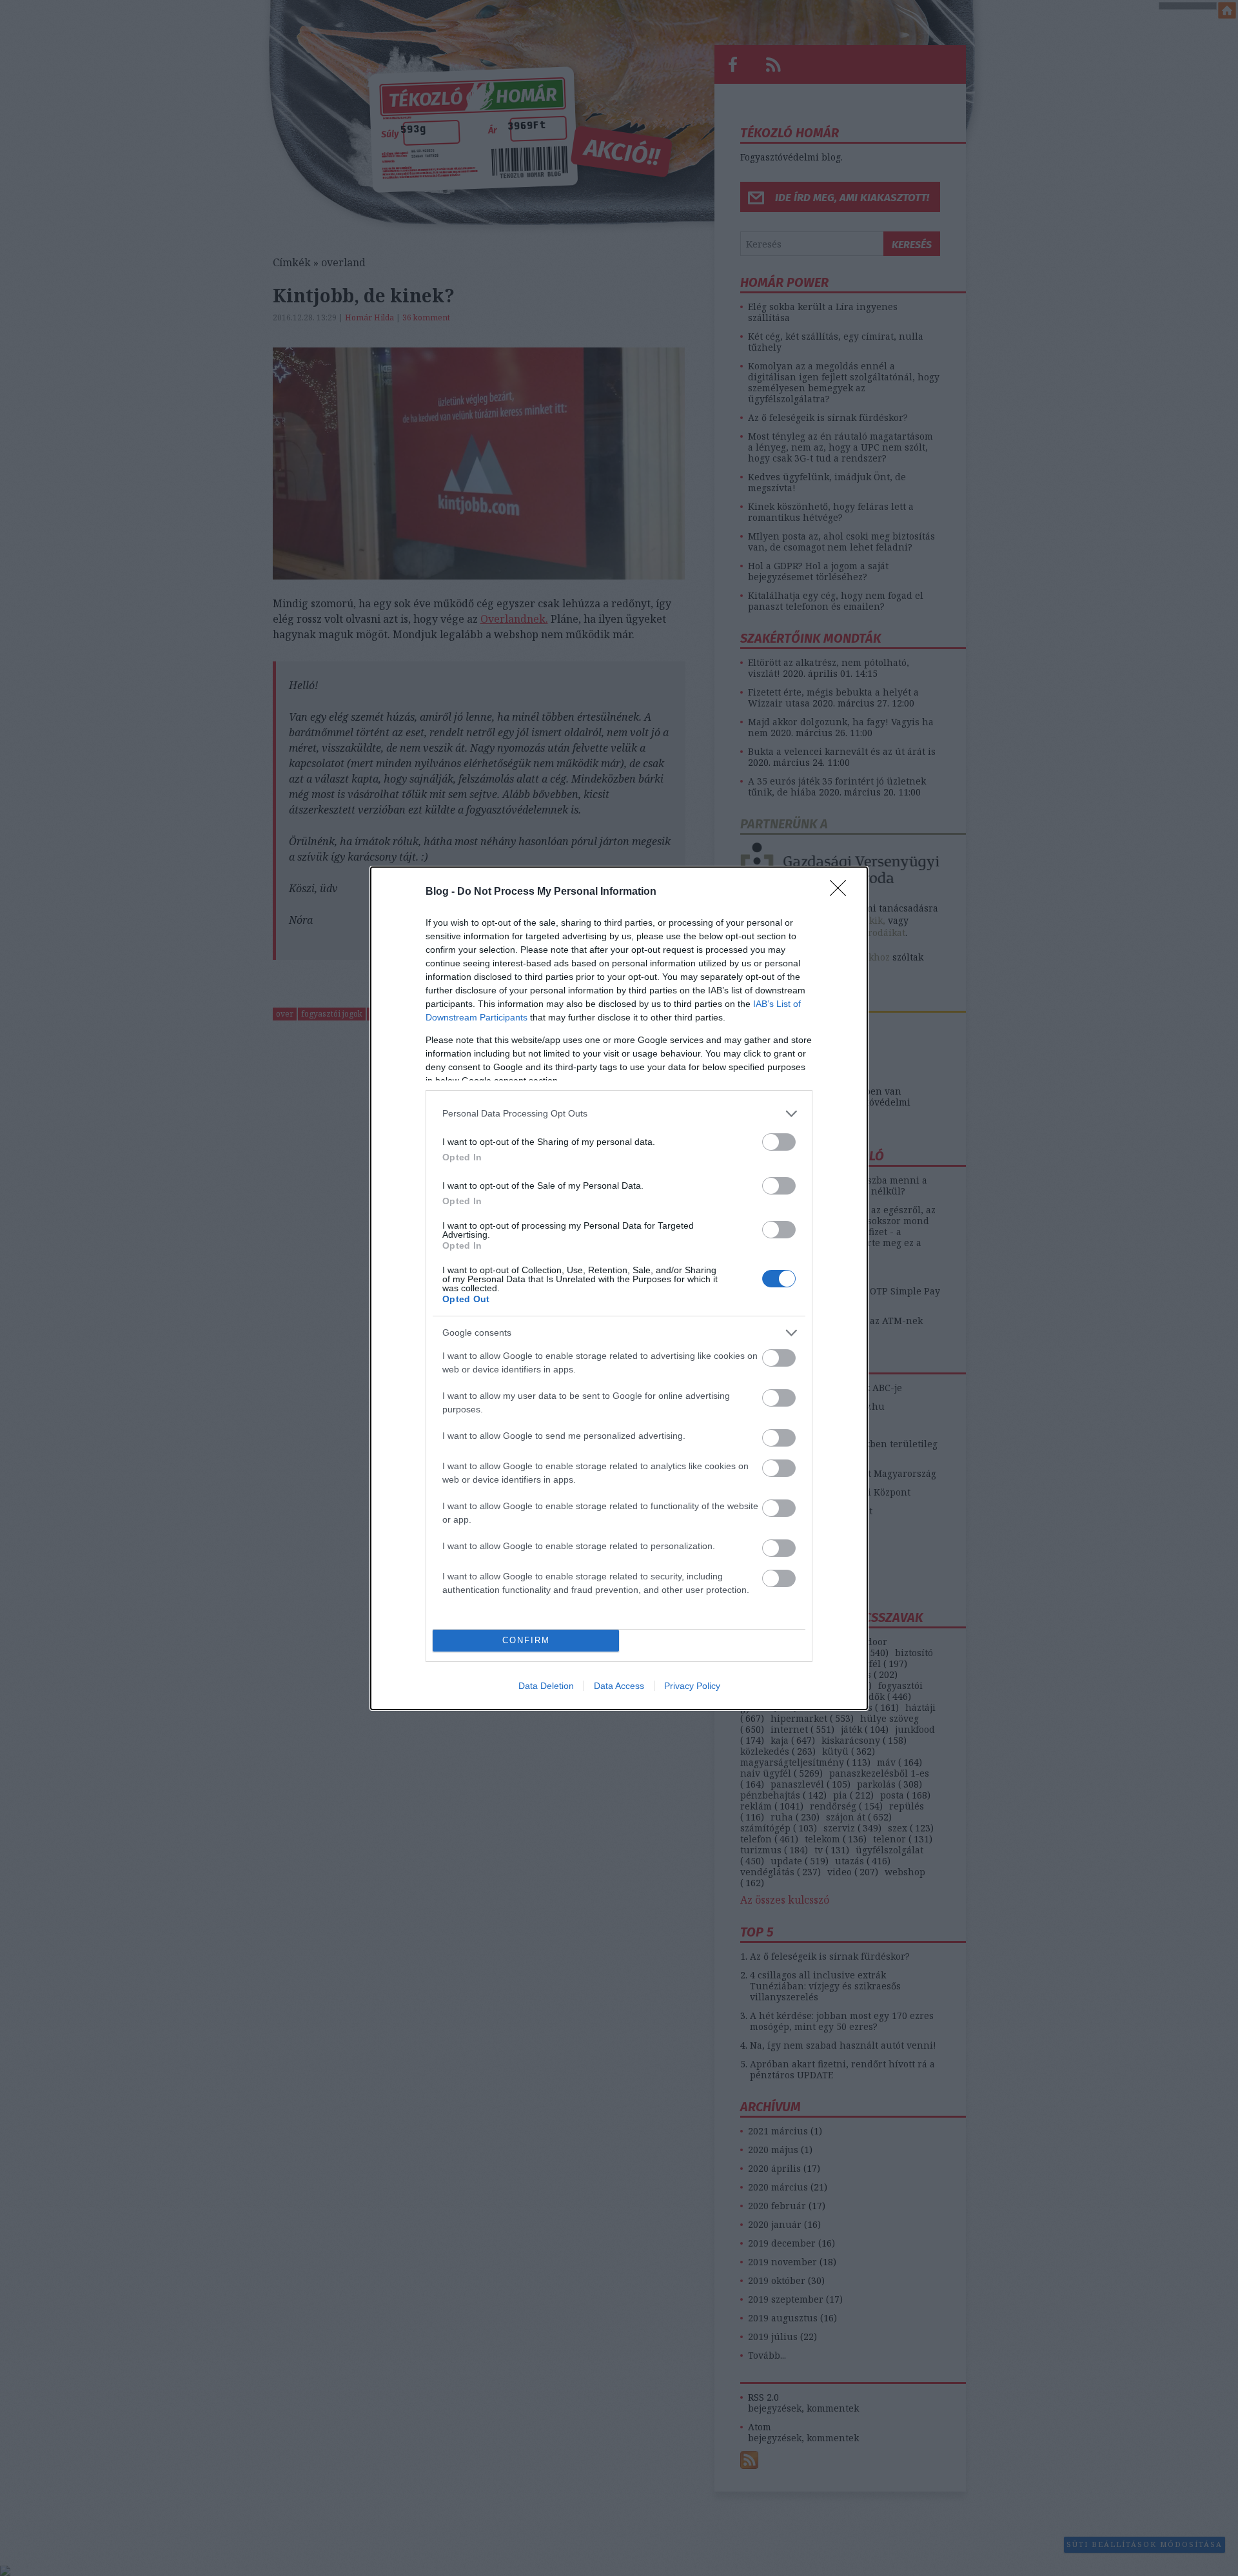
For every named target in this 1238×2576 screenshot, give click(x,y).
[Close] (842, 892)
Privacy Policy (692, 1686)
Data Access (619, 1686)
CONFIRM (526, 1640)
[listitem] (619, 1114)
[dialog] (619, 1288)
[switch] (779, 1142)
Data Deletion (546, 1686)
